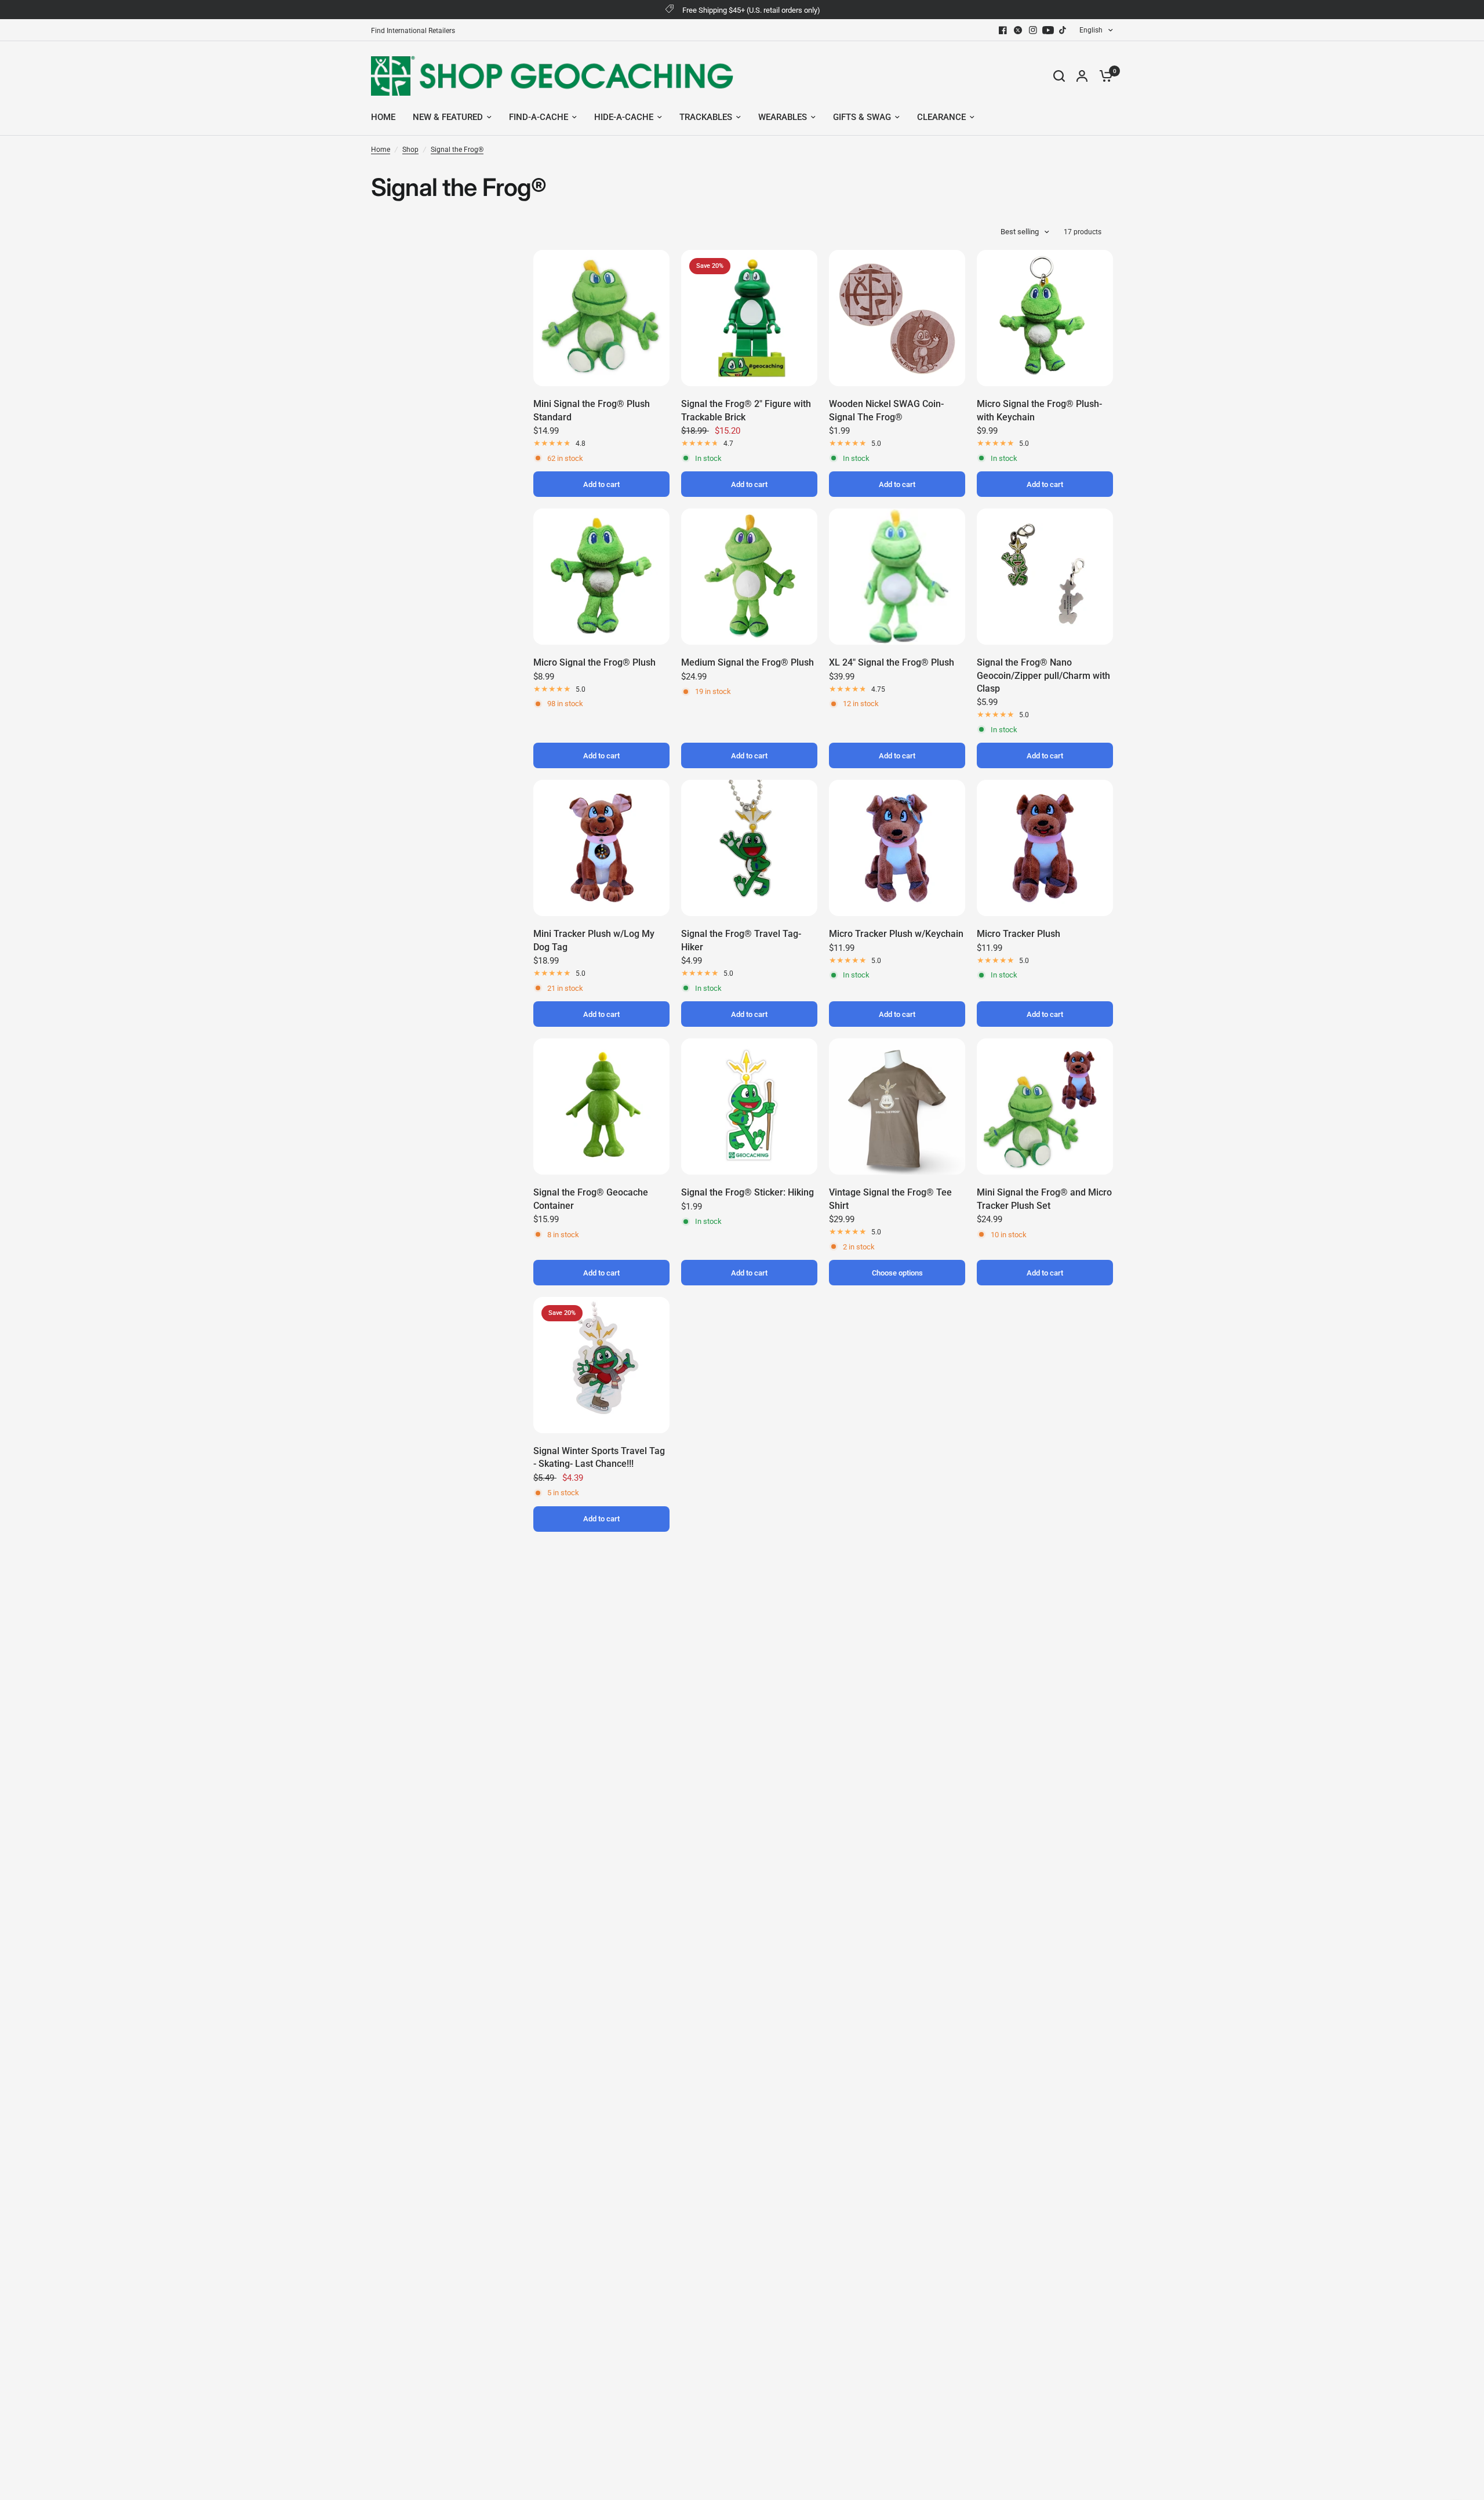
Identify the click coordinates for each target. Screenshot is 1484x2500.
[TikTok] (1063, 30)
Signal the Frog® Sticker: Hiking (748, 1192)
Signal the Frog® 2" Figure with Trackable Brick (746, 410)
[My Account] (1082, 76)
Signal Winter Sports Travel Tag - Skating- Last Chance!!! (599, 1457)
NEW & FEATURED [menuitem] (448, 117)
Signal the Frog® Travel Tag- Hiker (741, 940)
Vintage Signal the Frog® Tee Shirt (890, 1199)
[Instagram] (1033, 30)
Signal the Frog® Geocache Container (591, 1199)
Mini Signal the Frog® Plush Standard (592, 410)
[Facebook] (1003, 30)
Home (381, 150)
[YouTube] (1048, 30)
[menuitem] (416, 31)
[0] (1103, 76)
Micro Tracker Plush (1019, 934)
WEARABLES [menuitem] (783, 117)
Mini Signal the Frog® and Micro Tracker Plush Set (1044, 1199)
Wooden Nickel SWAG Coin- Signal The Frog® (886, 410)
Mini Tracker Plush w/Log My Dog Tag (594, 940)
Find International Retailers (413, 31)
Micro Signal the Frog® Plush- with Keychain (1039, 410)
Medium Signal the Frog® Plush (748, 662)
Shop (410, 150)
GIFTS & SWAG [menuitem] (862, 117)
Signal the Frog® (457, 150)
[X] (1018, 30)
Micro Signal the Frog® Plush (594, 662)
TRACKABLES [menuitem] (706, 117)
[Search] (1059, 76)
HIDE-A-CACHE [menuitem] (624, 117)
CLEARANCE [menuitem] (941, 117)
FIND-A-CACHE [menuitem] (539, 117)
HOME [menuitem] (383, 117)
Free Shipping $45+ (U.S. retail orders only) (751, 10)
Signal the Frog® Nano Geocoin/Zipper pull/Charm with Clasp (1043, 675)
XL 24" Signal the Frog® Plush (892, 662)
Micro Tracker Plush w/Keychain (896, 934)
